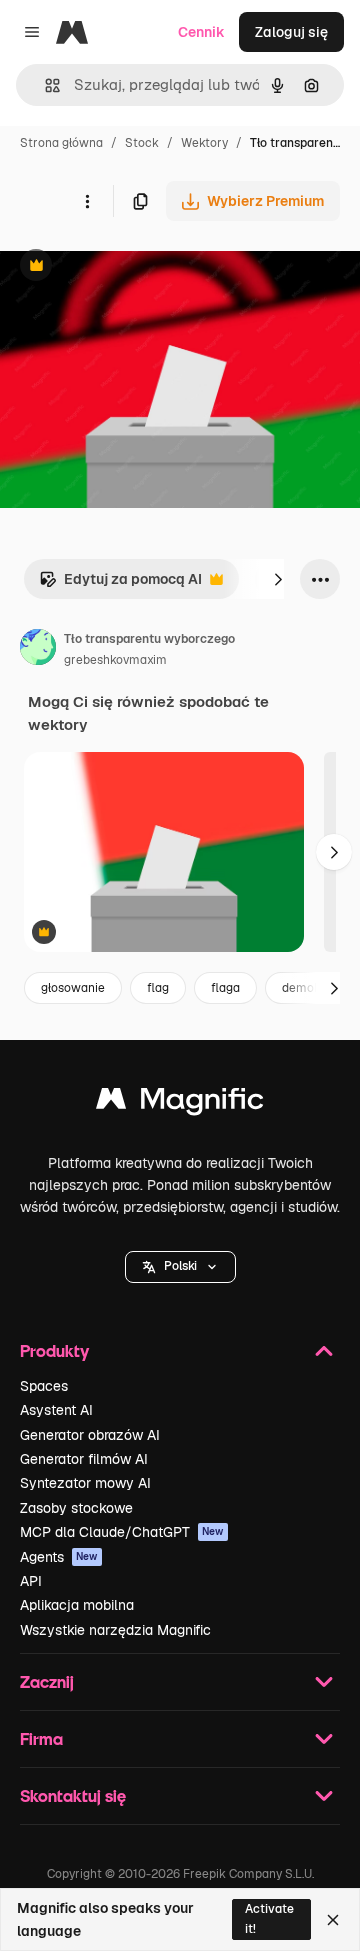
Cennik (201, 32)
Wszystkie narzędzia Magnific (115, 1630)
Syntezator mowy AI (85, 1483)
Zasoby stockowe (76, 1508)
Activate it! (269, 1918)
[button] (180, 1267)
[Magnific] (180, 1103)
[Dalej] (278, 579)
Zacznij (47, 1681)
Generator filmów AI (84, 1459)
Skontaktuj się (73, 1795)
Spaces (44, 1386)
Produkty (54, 1350)
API (31, 1581)
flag (158, 988)
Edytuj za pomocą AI (120, 584)
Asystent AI (56, 1410)
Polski (180, 1266)
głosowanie (73, 988)
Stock (142, 143)
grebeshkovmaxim (115, 660)
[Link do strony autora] (38, 650)
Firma (41, 1738)
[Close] (333, 1920)
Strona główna (61, 143)
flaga (225, 988)
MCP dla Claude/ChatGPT (122, 1532)
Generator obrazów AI (90, 1435)
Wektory (204, 143)
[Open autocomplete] (44, 85)
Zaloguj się (291, 32)
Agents (59, 1557)
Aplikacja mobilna (77, 1605)
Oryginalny (138, 267)
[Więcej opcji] (87, 201)
